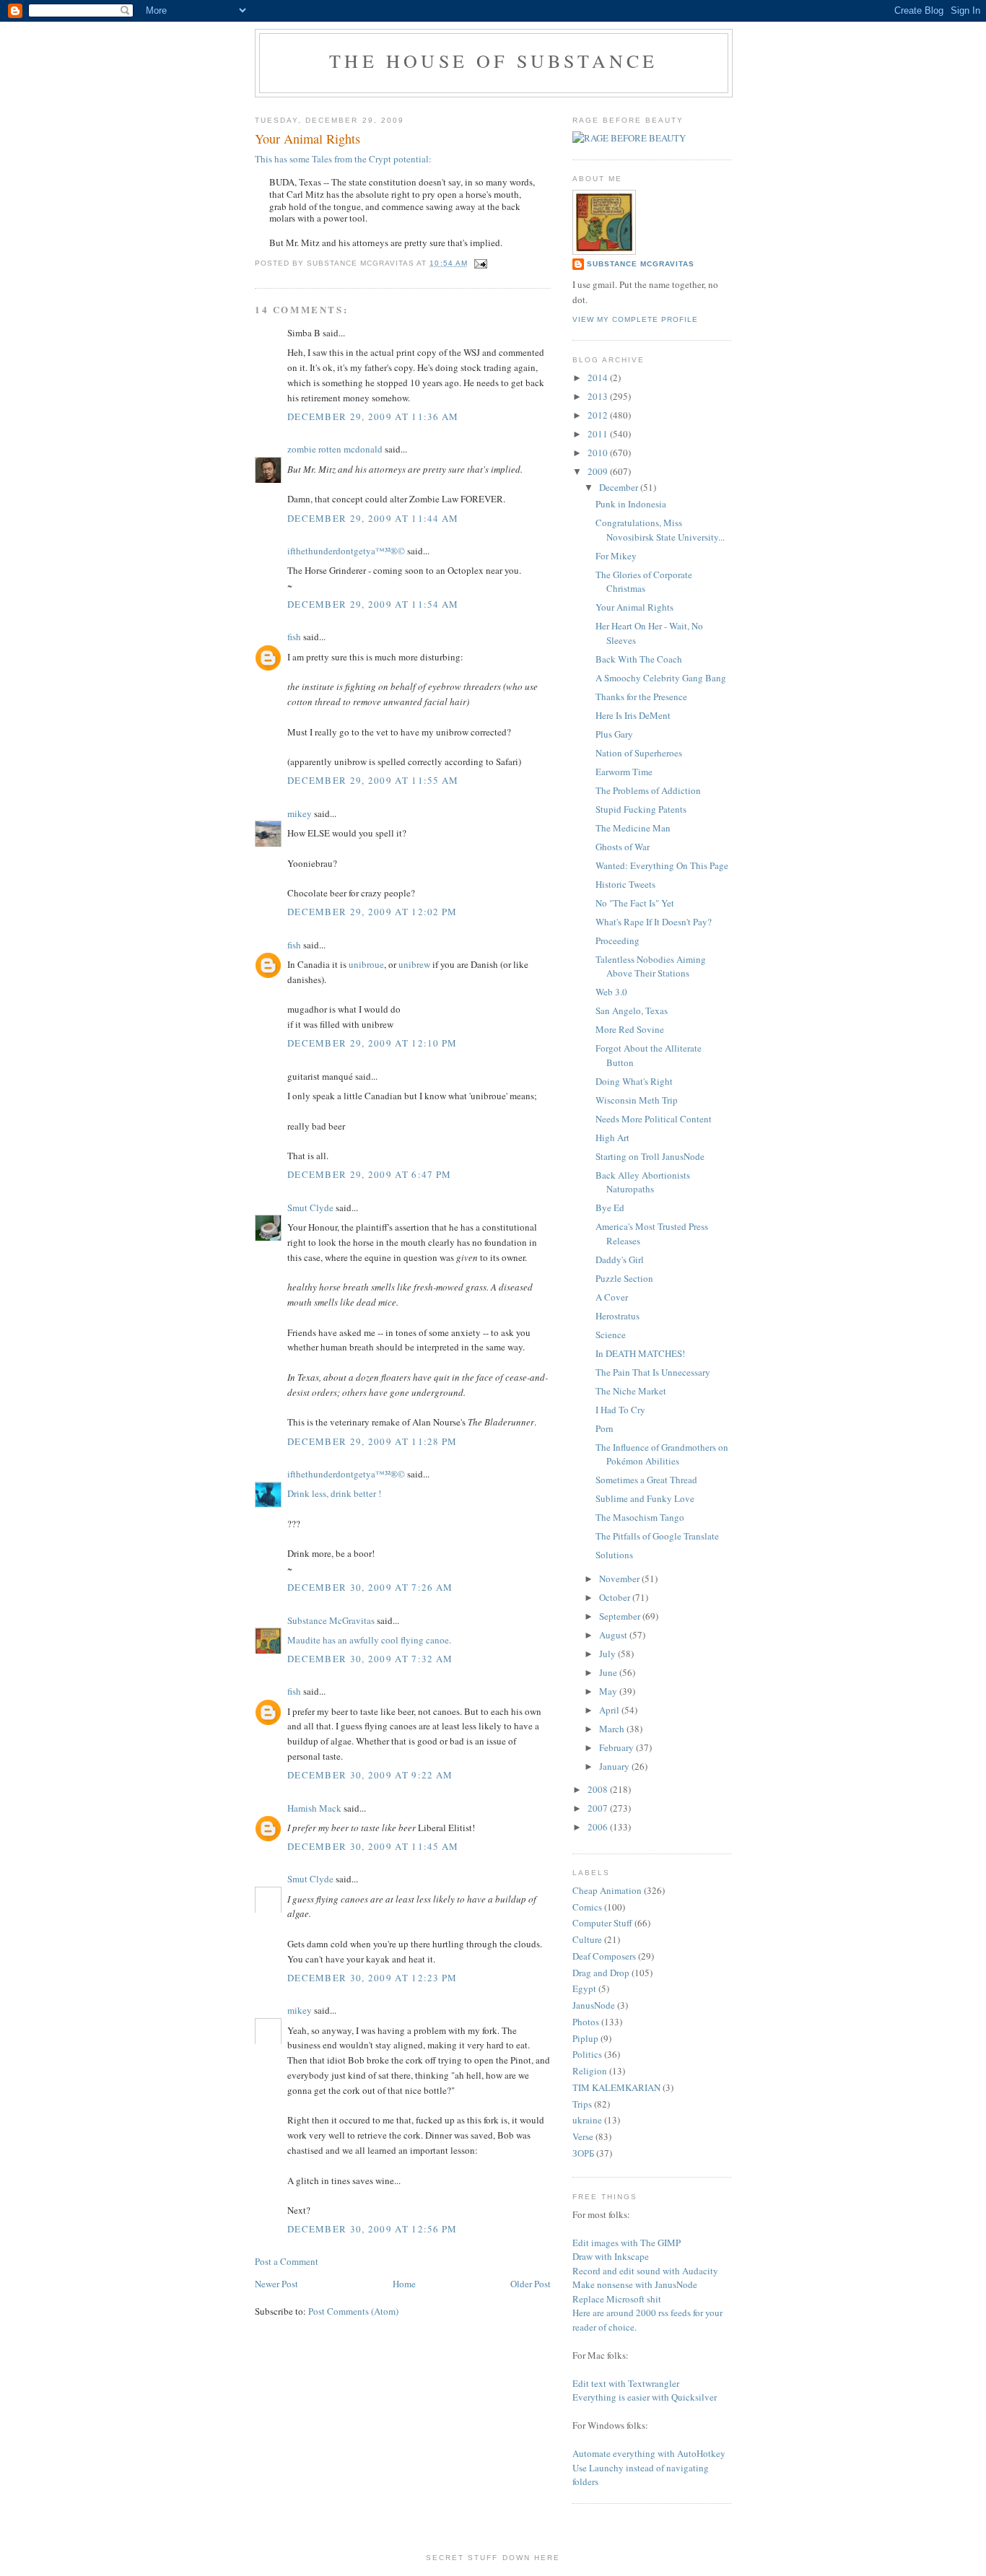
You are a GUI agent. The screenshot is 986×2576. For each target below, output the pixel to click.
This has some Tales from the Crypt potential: (343, 159)
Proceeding (618, 940)
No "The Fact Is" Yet (635, 903)
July (608, 1654)
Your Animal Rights (634, 607)
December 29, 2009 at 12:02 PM (372, 912)
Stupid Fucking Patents (641, 809)
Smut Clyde (310, 1208)
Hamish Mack (314, 1808)
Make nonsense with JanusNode (635, 2284)
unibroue (366, 964)
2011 (599, 434)
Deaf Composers (604, 1956)
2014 (599, 377)
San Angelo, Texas (632, 1010)
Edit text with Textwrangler (626, 2383)
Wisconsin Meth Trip (637, 1100)
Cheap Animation (607, 1890)
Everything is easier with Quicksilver (645, 2397)
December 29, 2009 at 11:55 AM (373, 780)
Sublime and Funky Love (645, 1498)
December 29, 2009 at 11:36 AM (373, 416)
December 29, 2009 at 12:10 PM (372, 1043)
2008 (599, 1789)
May (609, 1691)
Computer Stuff (602, 1923)
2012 (599, 415)
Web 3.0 (611, 992)
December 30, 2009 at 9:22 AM (370, 1775)
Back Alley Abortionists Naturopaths (643, 1182)
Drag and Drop (601, 1973)
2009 (599, 471)
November (620, 1579)
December (620, 487)
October (616, 1597)
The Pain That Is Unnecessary (653, 1372)
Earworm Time (624, 772)
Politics (587, 2054)
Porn (605, 1428)
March (613, 1729)
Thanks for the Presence (641, 697)
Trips (582, 2104)
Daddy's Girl (620, 1259)
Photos (586, 2022)
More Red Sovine (630, 1029)
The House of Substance (493, 61)
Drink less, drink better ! (334, 1493)
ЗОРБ (583, 2153)
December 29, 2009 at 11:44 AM (373, 518)
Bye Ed (610, 1208)
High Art (612, 1138)
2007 (599, 1808)
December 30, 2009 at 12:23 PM (372, 1978)
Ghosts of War (623, 847)
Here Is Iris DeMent (633, 715)
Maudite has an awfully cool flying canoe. (369, 1640)
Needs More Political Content (654, 1119)
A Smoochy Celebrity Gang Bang (661, 678)
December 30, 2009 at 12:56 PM (372, 2229)
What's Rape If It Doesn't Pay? (654, 922)
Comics (587, 1907)
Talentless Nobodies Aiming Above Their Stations (651, 966)
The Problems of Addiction (648, 790)
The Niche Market (631, 1391)
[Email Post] (479, 263)
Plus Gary (614, 734)
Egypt (584, 1988)
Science (611, 1335)
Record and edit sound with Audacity (645, 2271)
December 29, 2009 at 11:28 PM (372, 1441)
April (610, 1710)
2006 (599, 1827)
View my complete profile (635, 319)
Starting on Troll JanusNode (650, 1156)
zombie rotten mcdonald (335, 449)
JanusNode (594, 2005)
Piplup (585, 2038)
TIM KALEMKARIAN (616, 2087)
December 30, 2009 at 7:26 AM (370, 1587)
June (609, 1672)
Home (404, 2284)
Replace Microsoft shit (617, 2299)
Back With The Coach (639, 659)
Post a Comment (287, 2261)
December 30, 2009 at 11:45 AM (373, 1846)
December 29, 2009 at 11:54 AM (373, 604)
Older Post (531, 2284)
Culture (587, 1939)
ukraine (587, 2120)
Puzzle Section (624, 1278)
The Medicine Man (633, 828)
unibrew (414, 964)
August (614, 1635)
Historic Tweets (625, 884)
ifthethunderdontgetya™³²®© (346, 551)
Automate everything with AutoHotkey (649, 2453)
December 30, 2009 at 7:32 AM (370, 1659)
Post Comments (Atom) (353, 2311)
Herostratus (618, 1316)
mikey (300, 813)
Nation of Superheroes (639, 753)
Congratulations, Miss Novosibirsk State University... (660, 530)
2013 (599, 396)
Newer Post (276, 2284)
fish (294, 637)
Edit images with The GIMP (627, 2243)
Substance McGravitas (331, 1620)
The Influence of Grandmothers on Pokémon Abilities (662, 1454)
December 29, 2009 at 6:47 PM (369, 1174)
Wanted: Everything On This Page (662, 865)
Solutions (614, 1555)
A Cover (612, 1297)
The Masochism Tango (640, 1517)
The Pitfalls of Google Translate (657, 1536)
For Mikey (616, 556)
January (615, 1766)
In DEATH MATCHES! (640, 1353)
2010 (599, 453)
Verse (583, 2136)
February (618, 1747)
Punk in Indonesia (631, 504)
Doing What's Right (634, 1081)
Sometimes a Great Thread (646, 1480)
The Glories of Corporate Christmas (644, 582)
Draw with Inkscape (611, 2256)
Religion (590, 2071)
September (621, 1616)
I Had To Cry (620, 1410)
